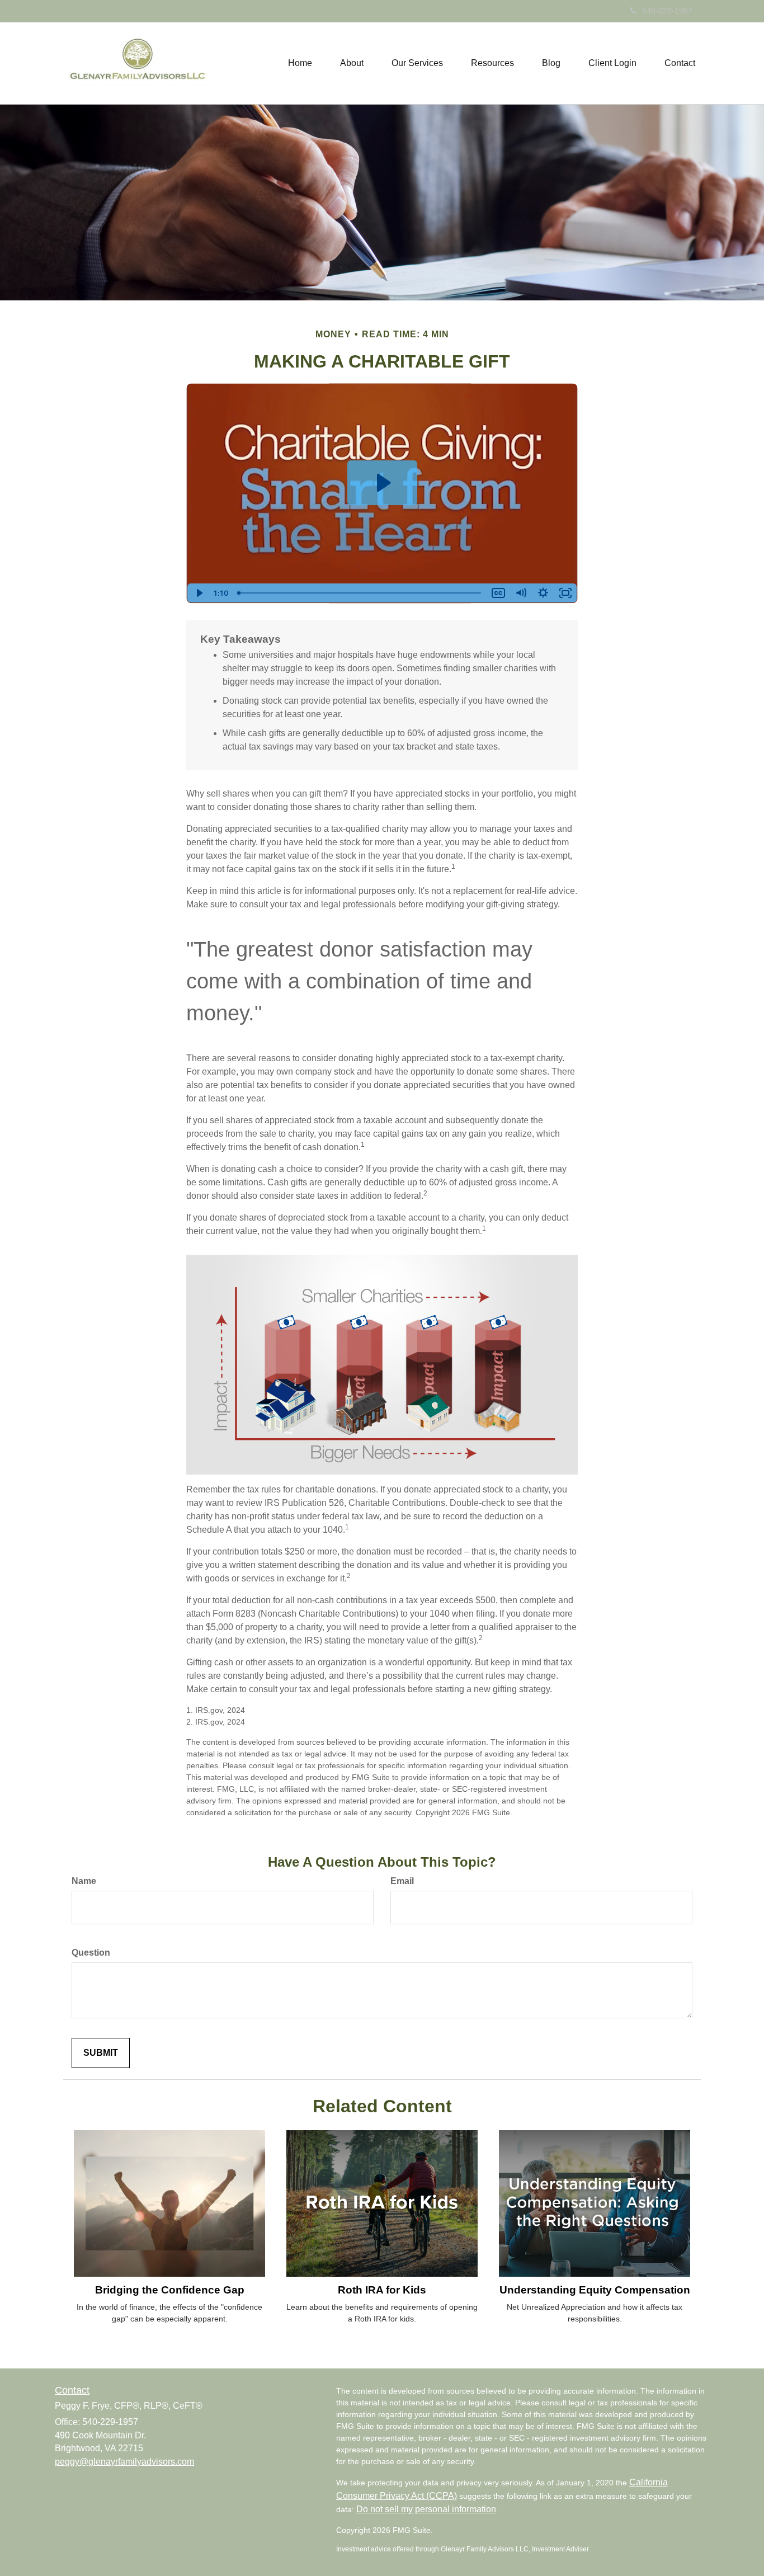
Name (84, 1881)
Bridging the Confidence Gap (170, 2290)
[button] (352, 63)
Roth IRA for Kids (382, 2290)
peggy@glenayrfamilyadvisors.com (124, 2462)
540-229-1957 (667, 11)
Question (91, 1953)
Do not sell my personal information (426, 2509)
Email (402, 1881)
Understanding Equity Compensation (595, 2290)
